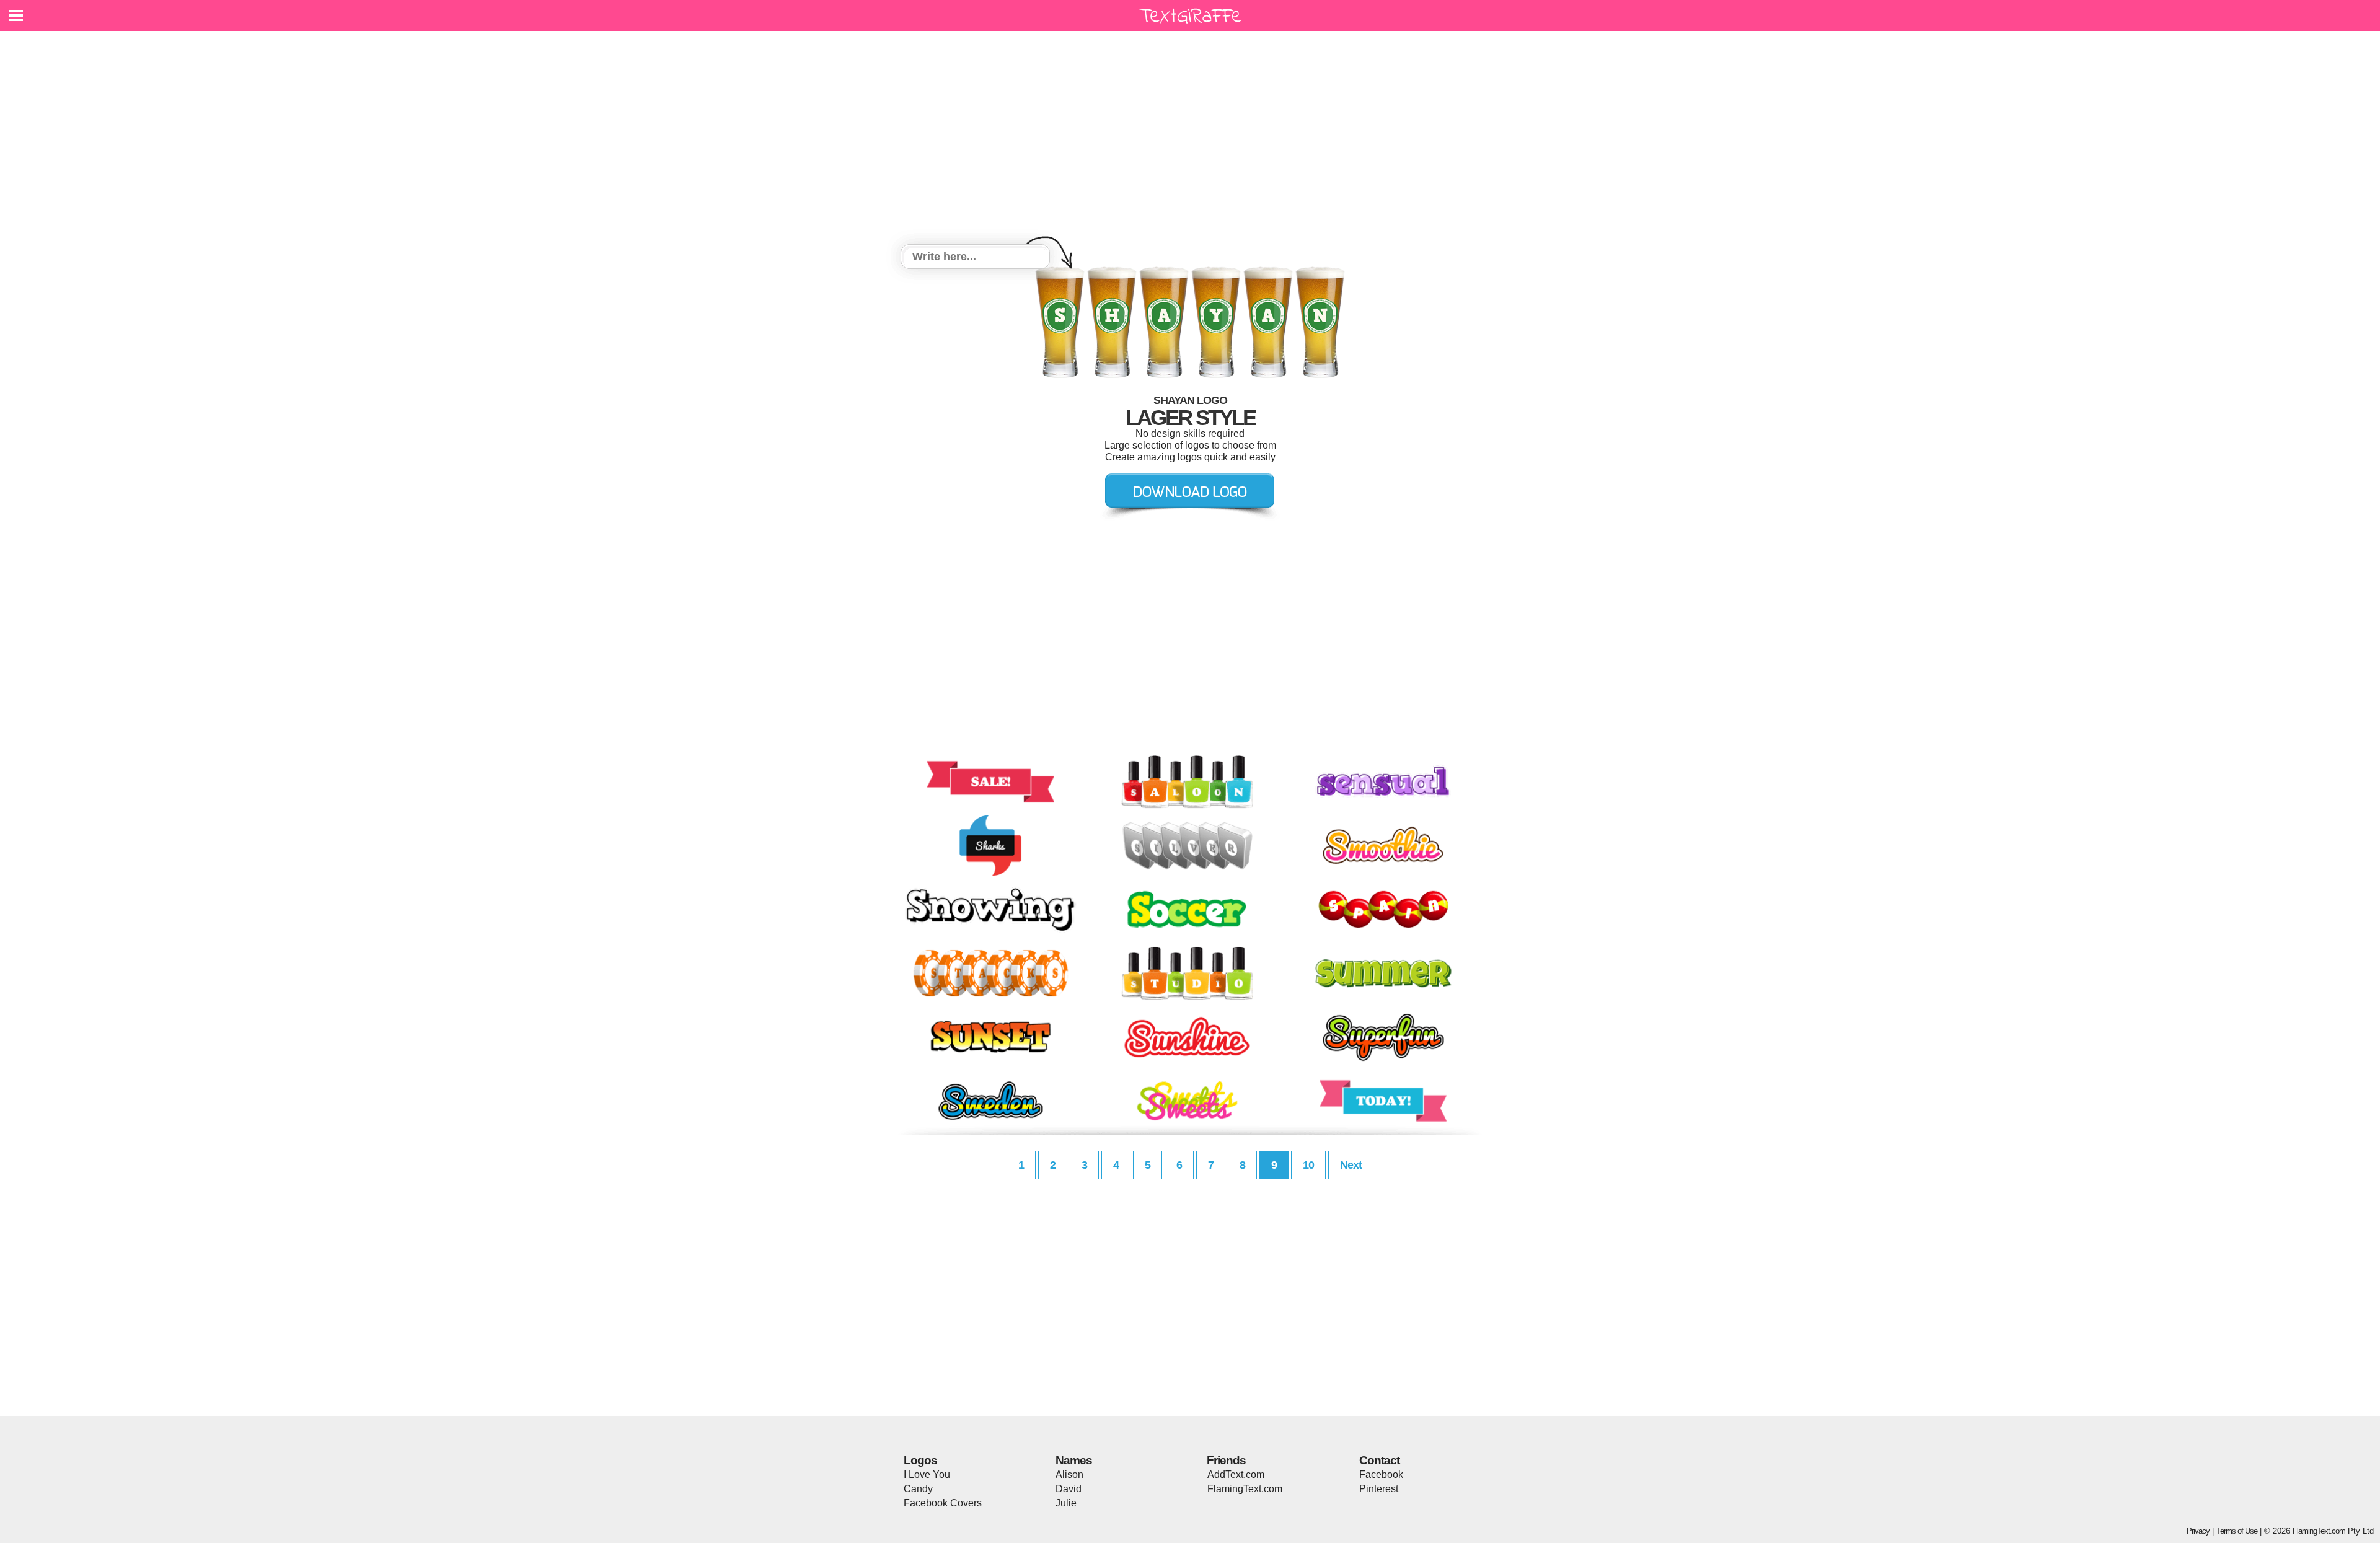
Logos (920, 1460)
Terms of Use (2237, 1531)
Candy (918, 1489)
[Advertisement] (1190, 139)
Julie (1066, 1503)
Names (1074, 1460)
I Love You (927, 1475)
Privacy (2198, 1531)
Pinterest (1379, 1489)
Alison (1069, 1475)
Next (1351, 1165)
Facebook (1381, 1475)
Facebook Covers (943, 1503)
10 (1308, 1165)
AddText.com (1236, 1475)
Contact (1379, 1460)
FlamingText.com (1245, 1489)
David (1069, 1489)
